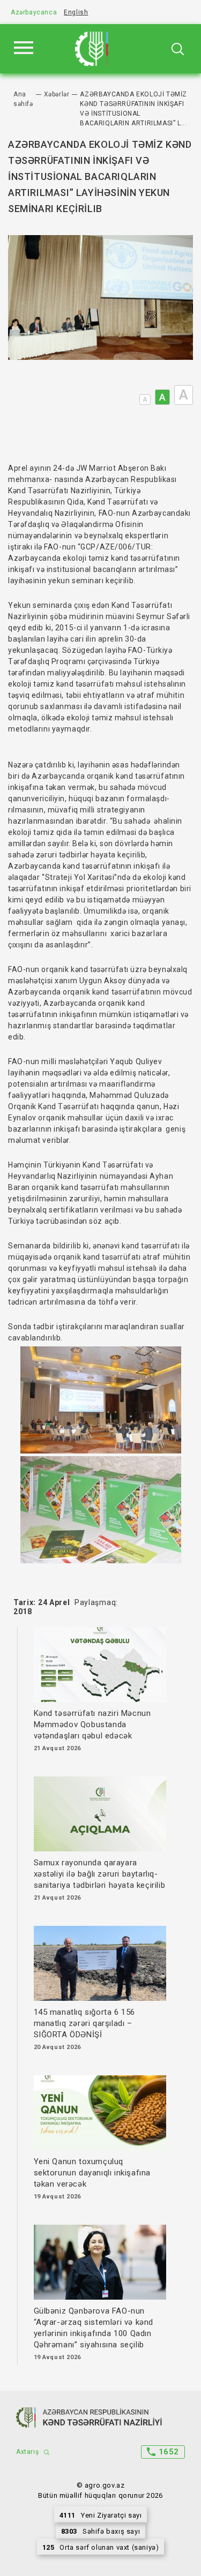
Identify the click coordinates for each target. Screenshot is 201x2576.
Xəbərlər (57, 94)
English (76, 12)
